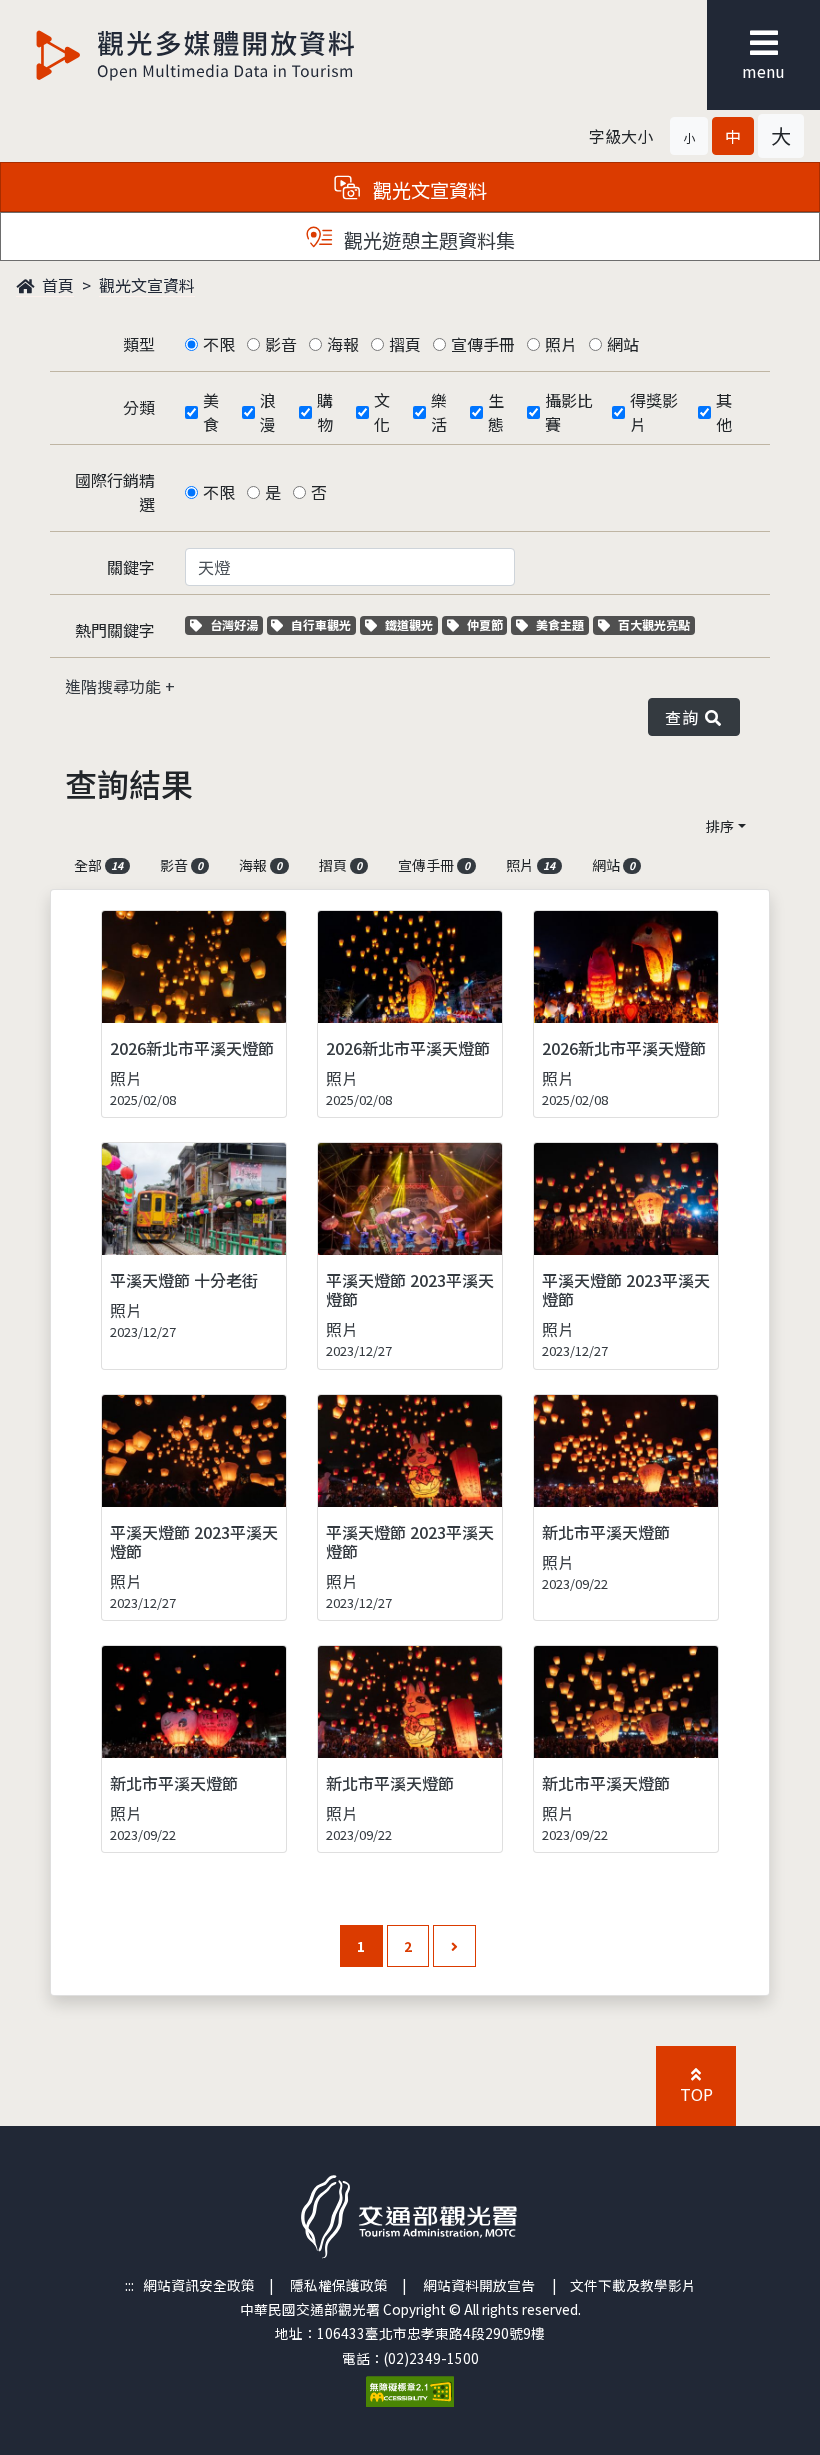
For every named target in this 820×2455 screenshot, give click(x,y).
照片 (561, 344)
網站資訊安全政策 (199, 2285)
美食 (211, 412)
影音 (281, 344)
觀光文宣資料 (147, 285)
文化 (382, 412)
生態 (496, 412)
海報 (343, 344)
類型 (139, 344)
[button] (689, 136)
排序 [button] (720, 826)
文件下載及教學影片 (633, 2285)
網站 (623, 344)
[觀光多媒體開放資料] (196, 55)
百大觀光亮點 (653, 624)
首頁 (56, 285)
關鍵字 (131, 567)
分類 (139, 407)
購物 (325, 412)
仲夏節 (487, 624)
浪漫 (268, 412)
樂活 (439, 412)
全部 (98, 865)
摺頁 (405, 344)
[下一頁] (454, 1946)
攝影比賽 (569, 412)
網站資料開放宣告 (479, 2285)
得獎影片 (654, 412)
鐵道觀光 (411, 624)
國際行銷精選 (115, 492)
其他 (724, 412)
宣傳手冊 (483, 344)
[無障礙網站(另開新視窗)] (410, 2389)
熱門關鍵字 (115, 630)
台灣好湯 (236, 624)
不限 (219, 344)
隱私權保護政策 (339, 2285)
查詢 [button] (685, 717)
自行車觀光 (320, 624)
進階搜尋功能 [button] (115, 686)
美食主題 (562, 624)
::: (129, 2285)
